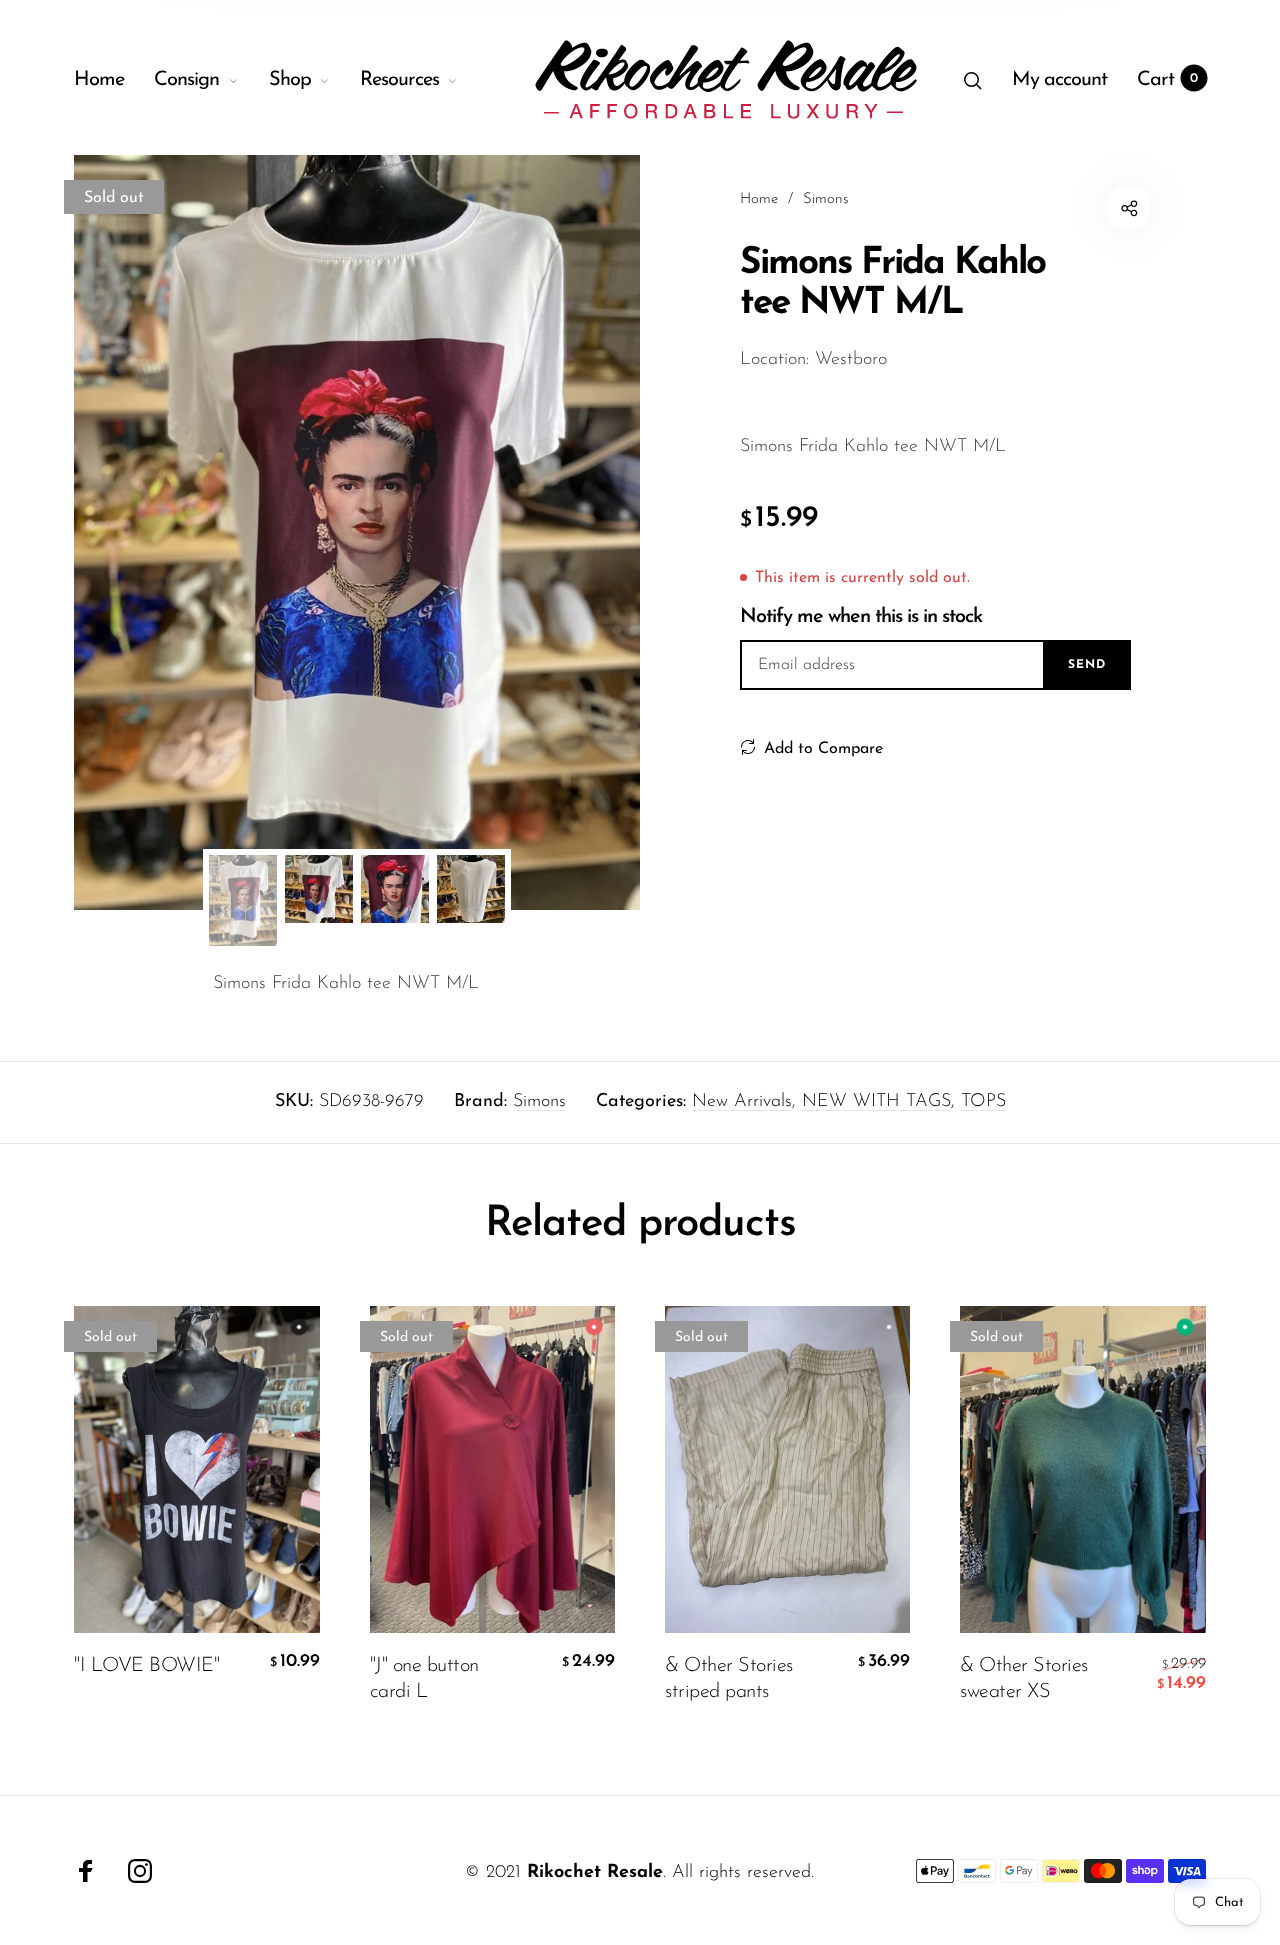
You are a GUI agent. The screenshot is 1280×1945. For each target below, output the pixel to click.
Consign (186, 80)
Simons (539, 1102)
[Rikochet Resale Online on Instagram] (140, 1871)
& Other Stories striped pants (729, 1679)
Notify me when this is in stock (861, 617)
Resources (399, 80)
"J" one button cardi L (424, 1679)
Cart (1167, 80)
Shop (290, 80)
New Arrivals (742, 1102)
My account (1059, 80)
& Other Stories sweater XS (1024, 1679)
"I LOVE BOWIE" (146, 1666)
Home (99, 80)
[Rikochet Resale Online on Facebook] (86, 1871)
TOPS (983, 1102)
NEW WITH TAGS (876, 1102)
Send (1087, 665)
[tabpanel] (357, 532)
